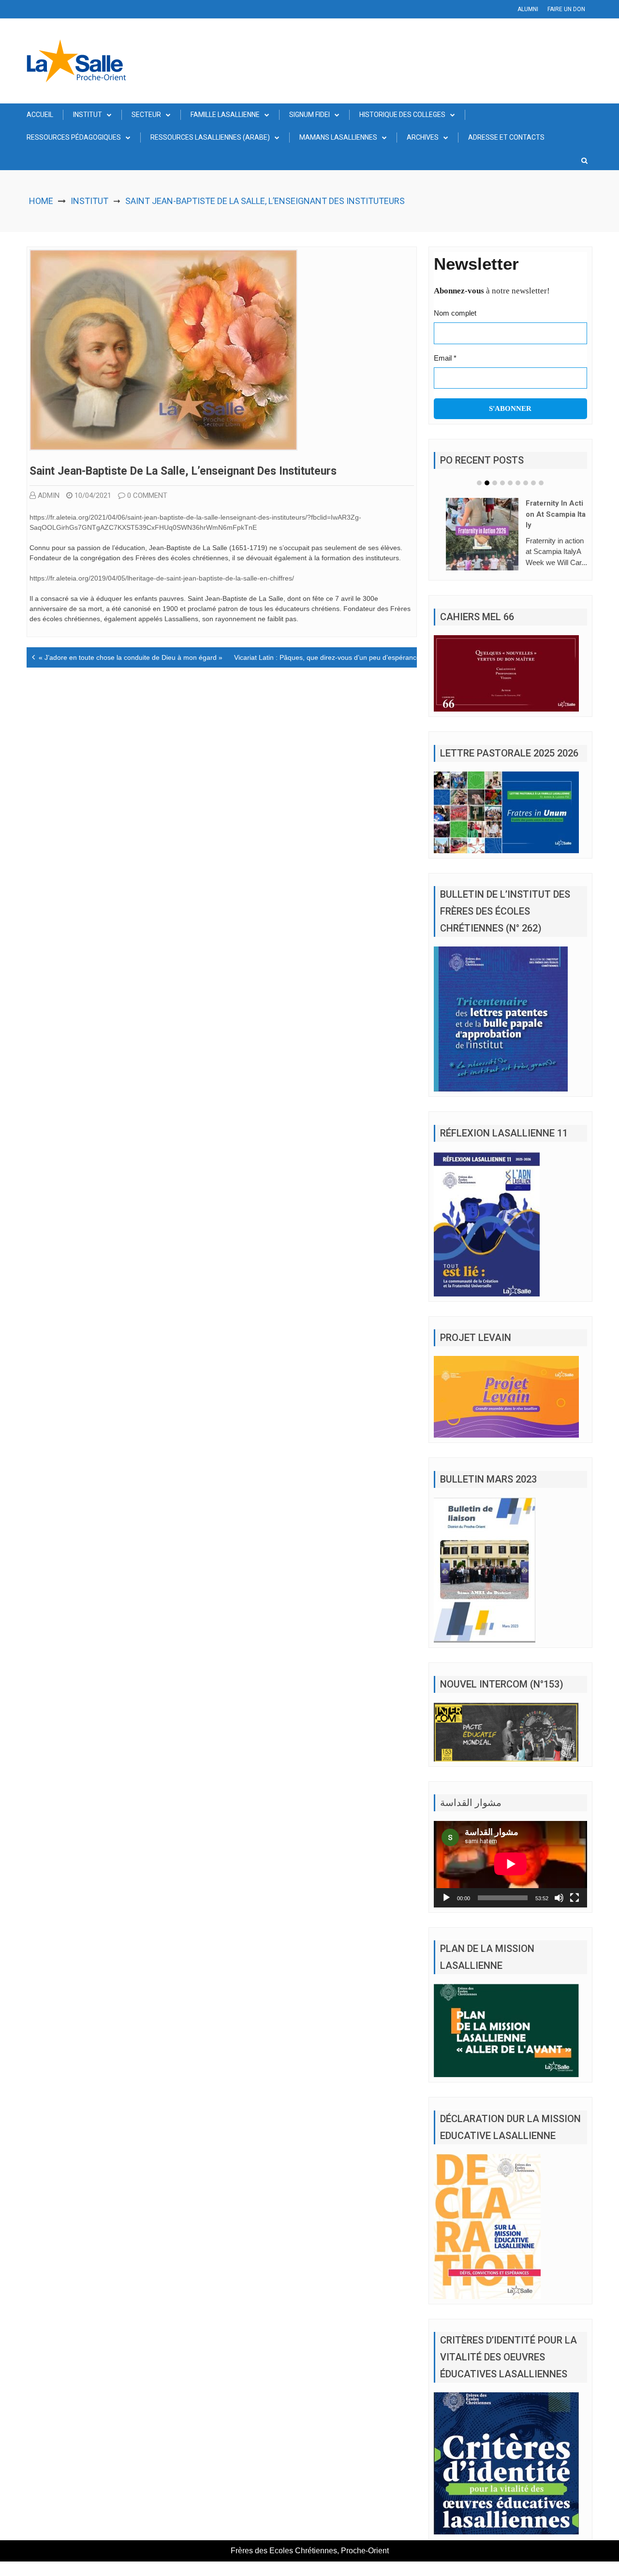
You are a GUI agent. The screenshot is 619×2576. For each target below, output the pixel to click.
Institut (88, 115)
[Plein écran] (575, 1912)
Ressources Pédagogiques (74, 137)
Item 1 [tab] (479, 483)
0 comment (147, 495)
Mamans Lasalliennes (338, 137)
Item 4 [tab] (502, 483)
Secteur (146, 115)
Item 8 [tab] (533, 483)
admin (49, 495)
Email (445, 358)
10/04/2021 (93, 495)
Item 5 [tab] (510, 483)
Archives (423, 137)
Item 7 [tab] (526, 483)
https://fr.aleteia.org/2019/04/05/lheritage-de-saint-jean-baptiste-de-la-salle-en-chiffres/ (162, 578)
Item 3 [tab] (495, 483)
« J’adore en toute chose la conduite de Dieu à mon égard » (131, 657)
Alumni (528, 9)
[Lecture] (446, 1912)
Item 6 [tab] (518, 483)
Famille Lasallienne (225, 115)
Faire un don (566, 9)
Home (41, 201)
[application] (510, 1878)
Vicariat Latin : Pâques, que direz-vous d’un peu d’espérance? (329, 657)
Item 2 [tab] (487, 483)
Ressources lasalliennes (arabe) (210, 137)
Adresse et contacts (506, 137)
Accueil (40, 115)
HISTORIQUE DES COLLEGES (402, 115)
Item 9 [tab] (541, 483)
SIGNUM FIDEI (309, 115)
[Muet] (559, 1912)
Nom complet (455, 313)
